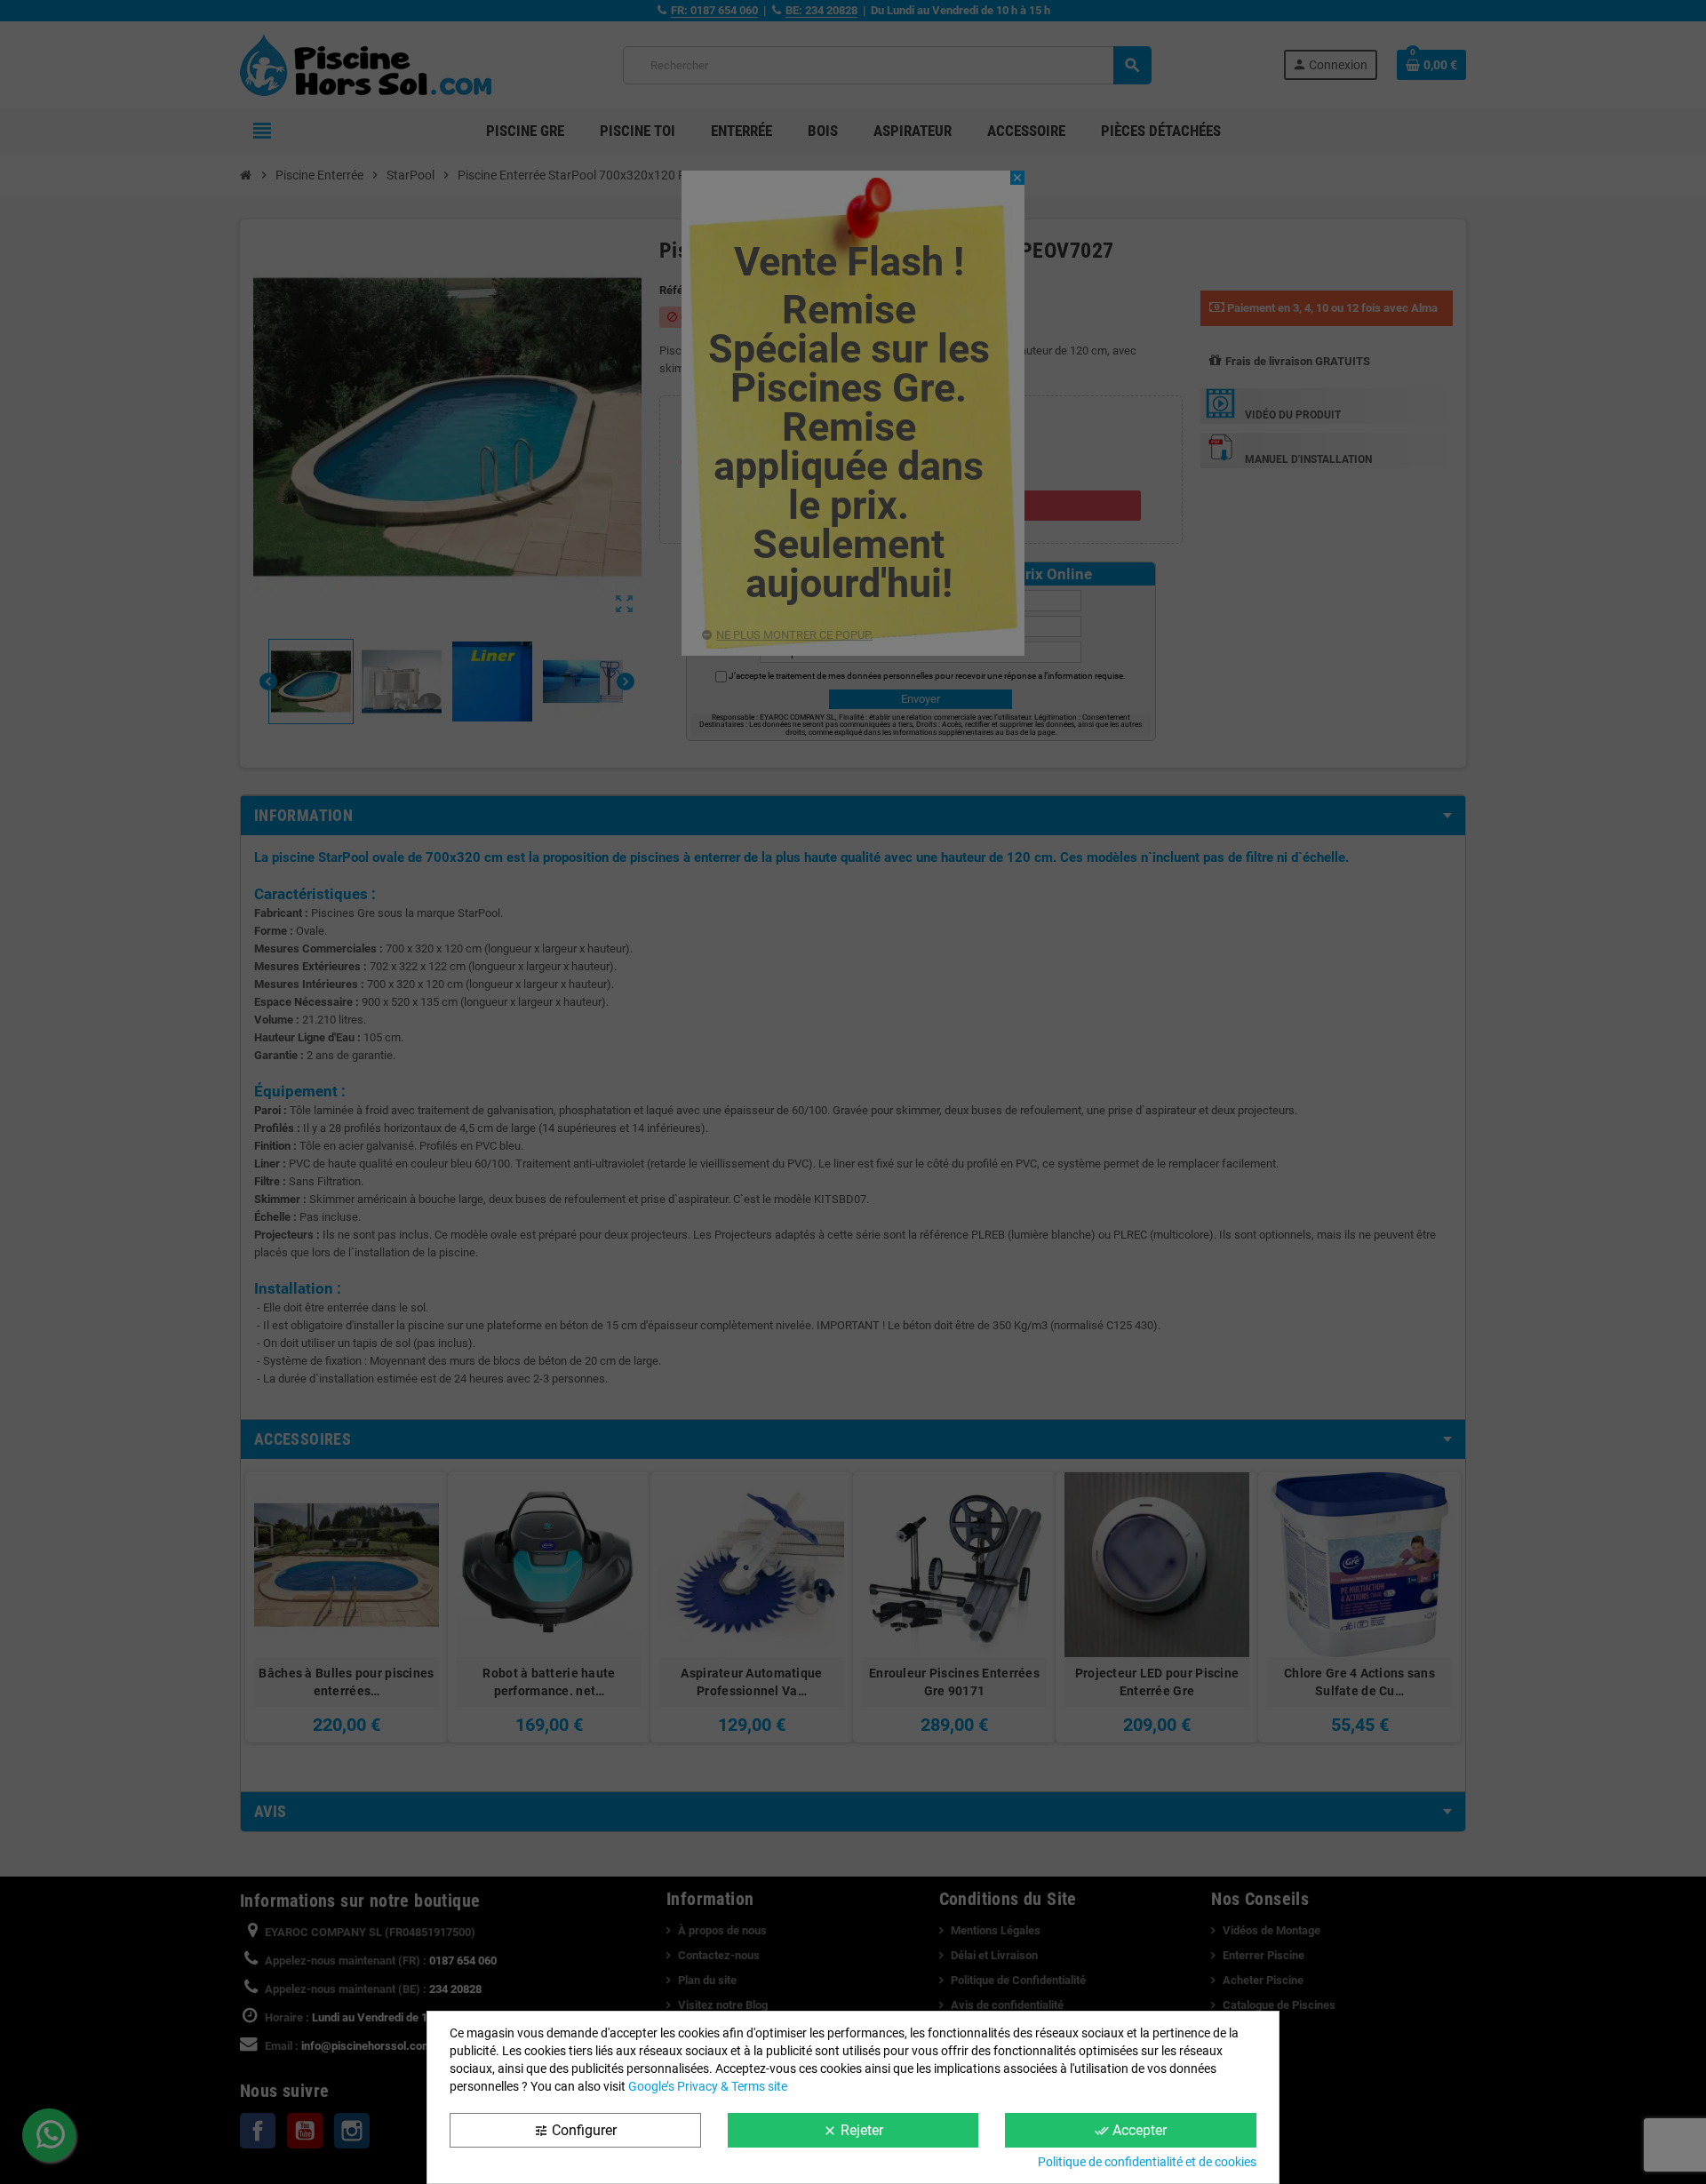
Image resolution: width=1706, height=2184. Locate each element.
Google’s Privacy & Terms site (708, 2086)
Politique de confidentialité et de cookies (1147, 2162)
